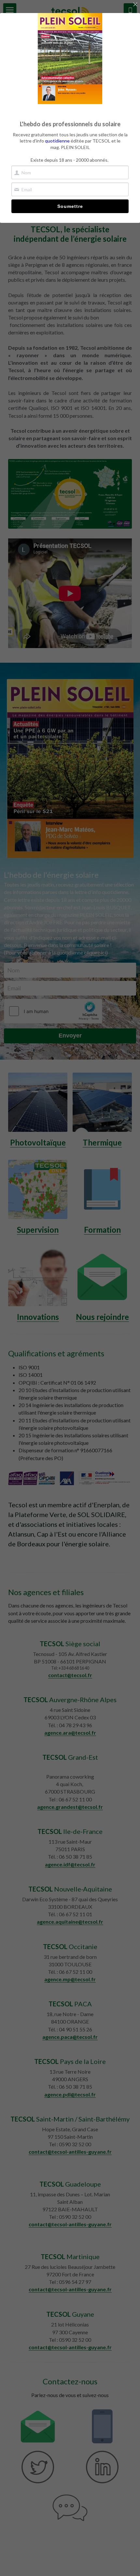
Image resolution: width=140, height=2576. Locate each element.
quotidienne (57, 141)
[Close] (135, 5)
